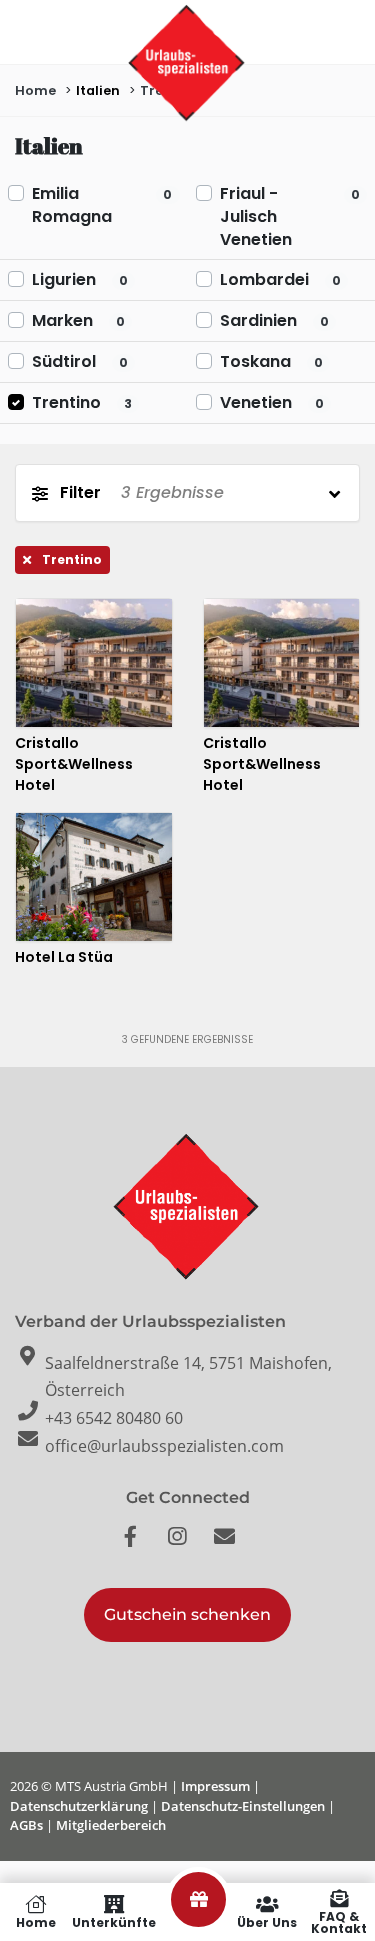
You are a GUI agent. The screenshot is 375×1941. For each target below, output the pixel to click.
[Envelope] (235, 1547)
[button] (187, 1615)
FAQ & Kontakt (339, 1921)
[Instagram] (188, 1547)
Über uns (267, 1921)
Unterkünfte (114, 1921)
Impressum (215, 1786)
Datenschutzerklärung (79, 1806)
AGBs (26, 1825)
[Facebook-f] (141, 1547)
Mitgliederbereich (111, 1825)
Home (36, 1921)
